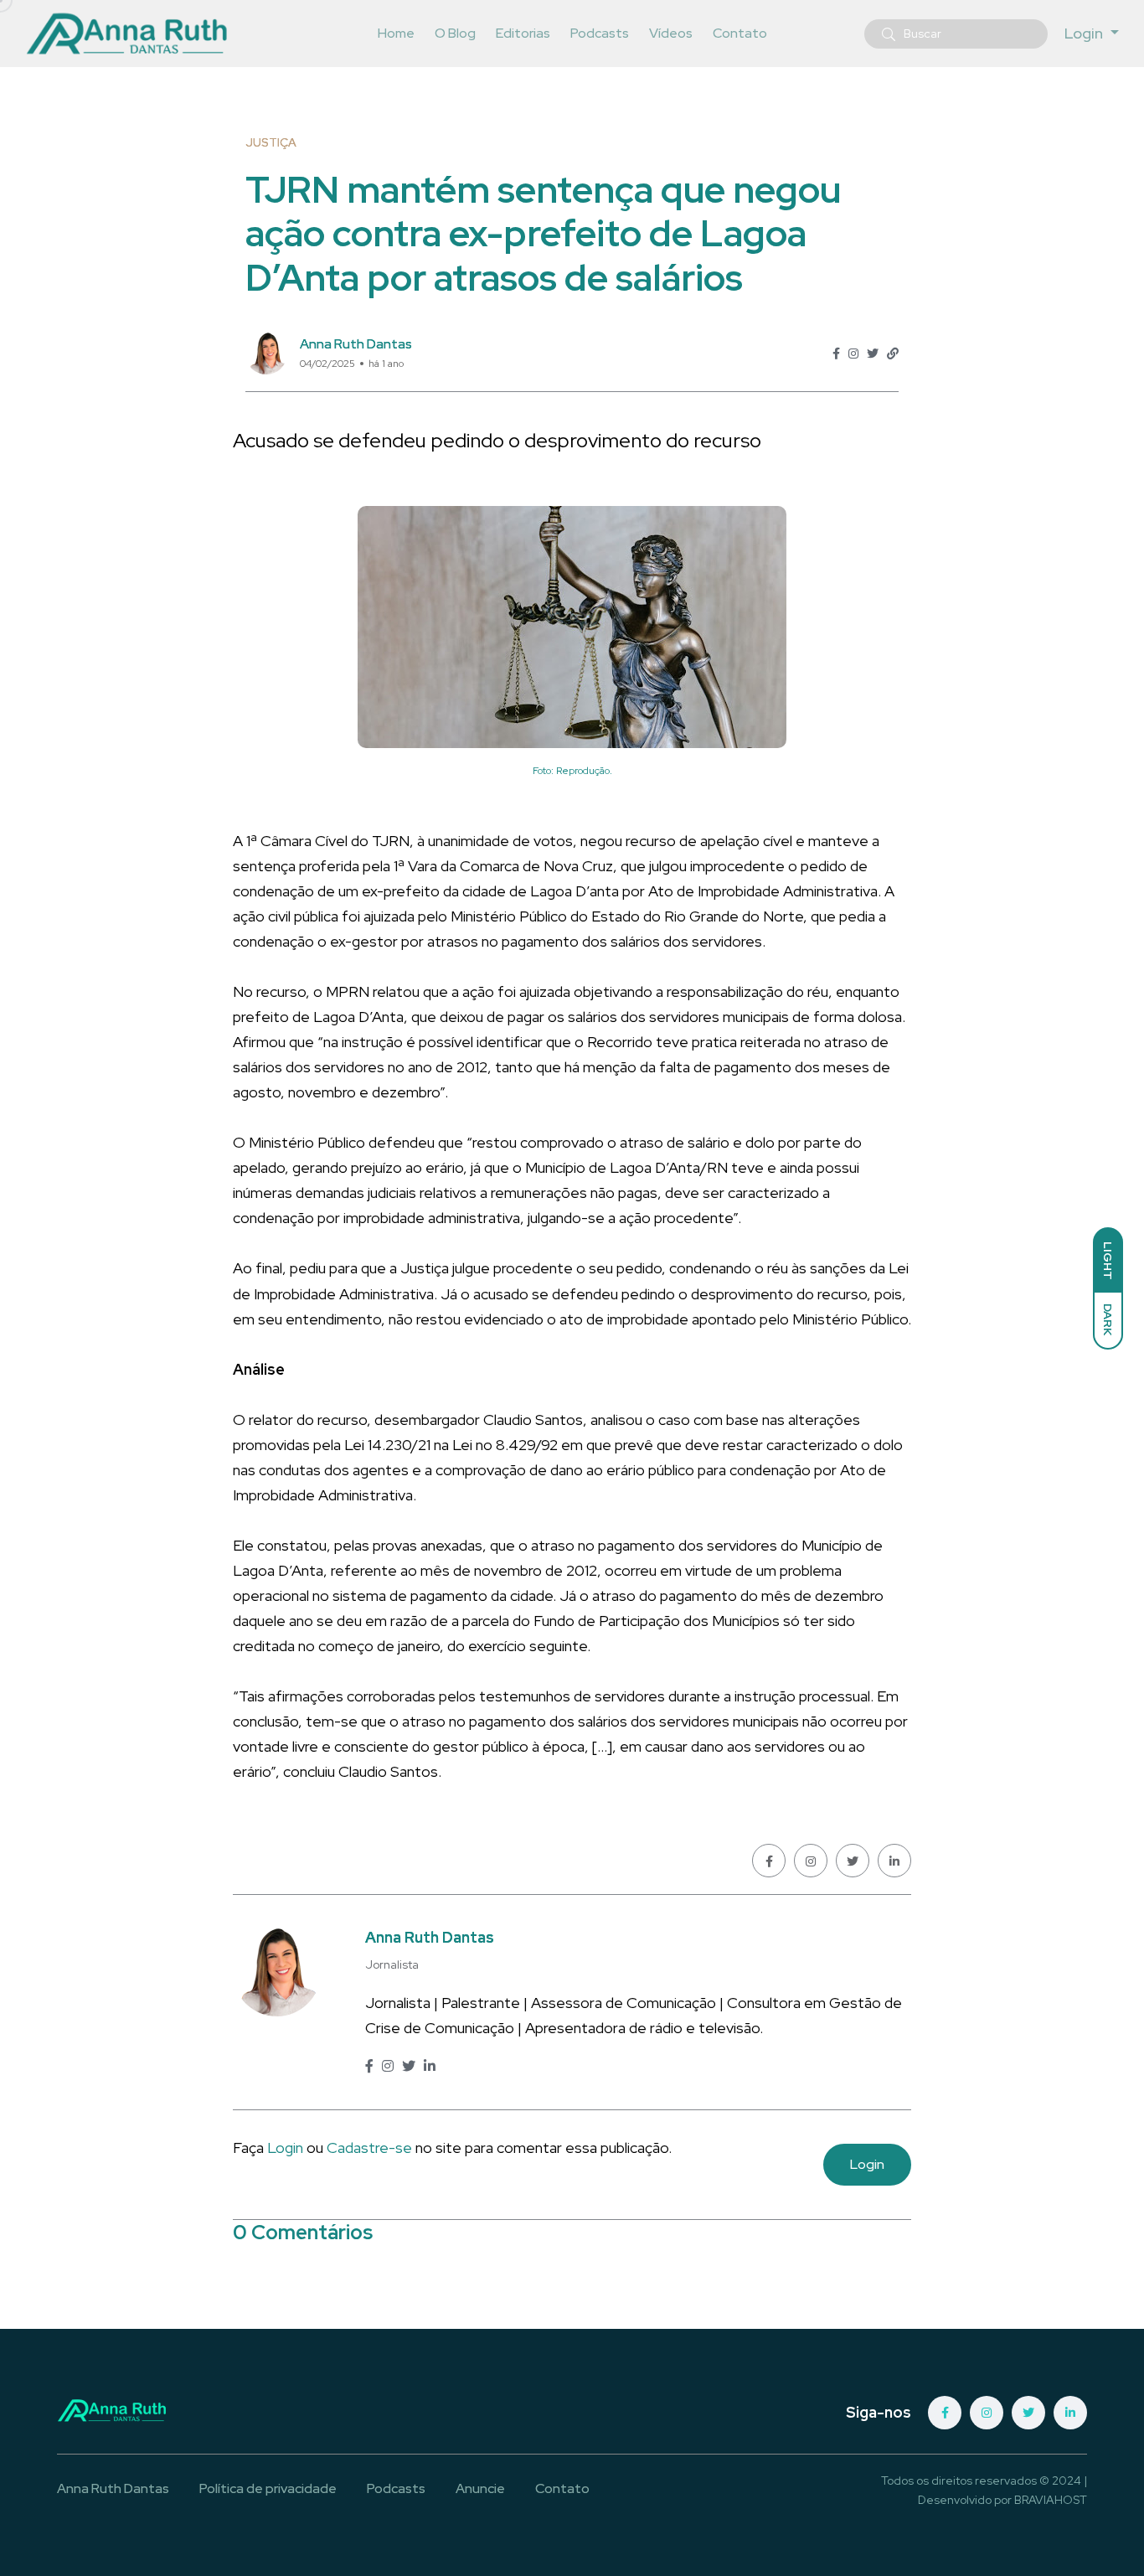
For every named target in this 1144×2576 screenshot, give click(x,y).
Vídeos (671, 33)
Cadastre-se (371, 2148)
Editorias (523, 33)
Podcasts (600, 33)
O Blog (455, 33)
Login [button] (1085, 33)
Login (285, 2148)
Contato (740, 33)
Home (396, 33)
